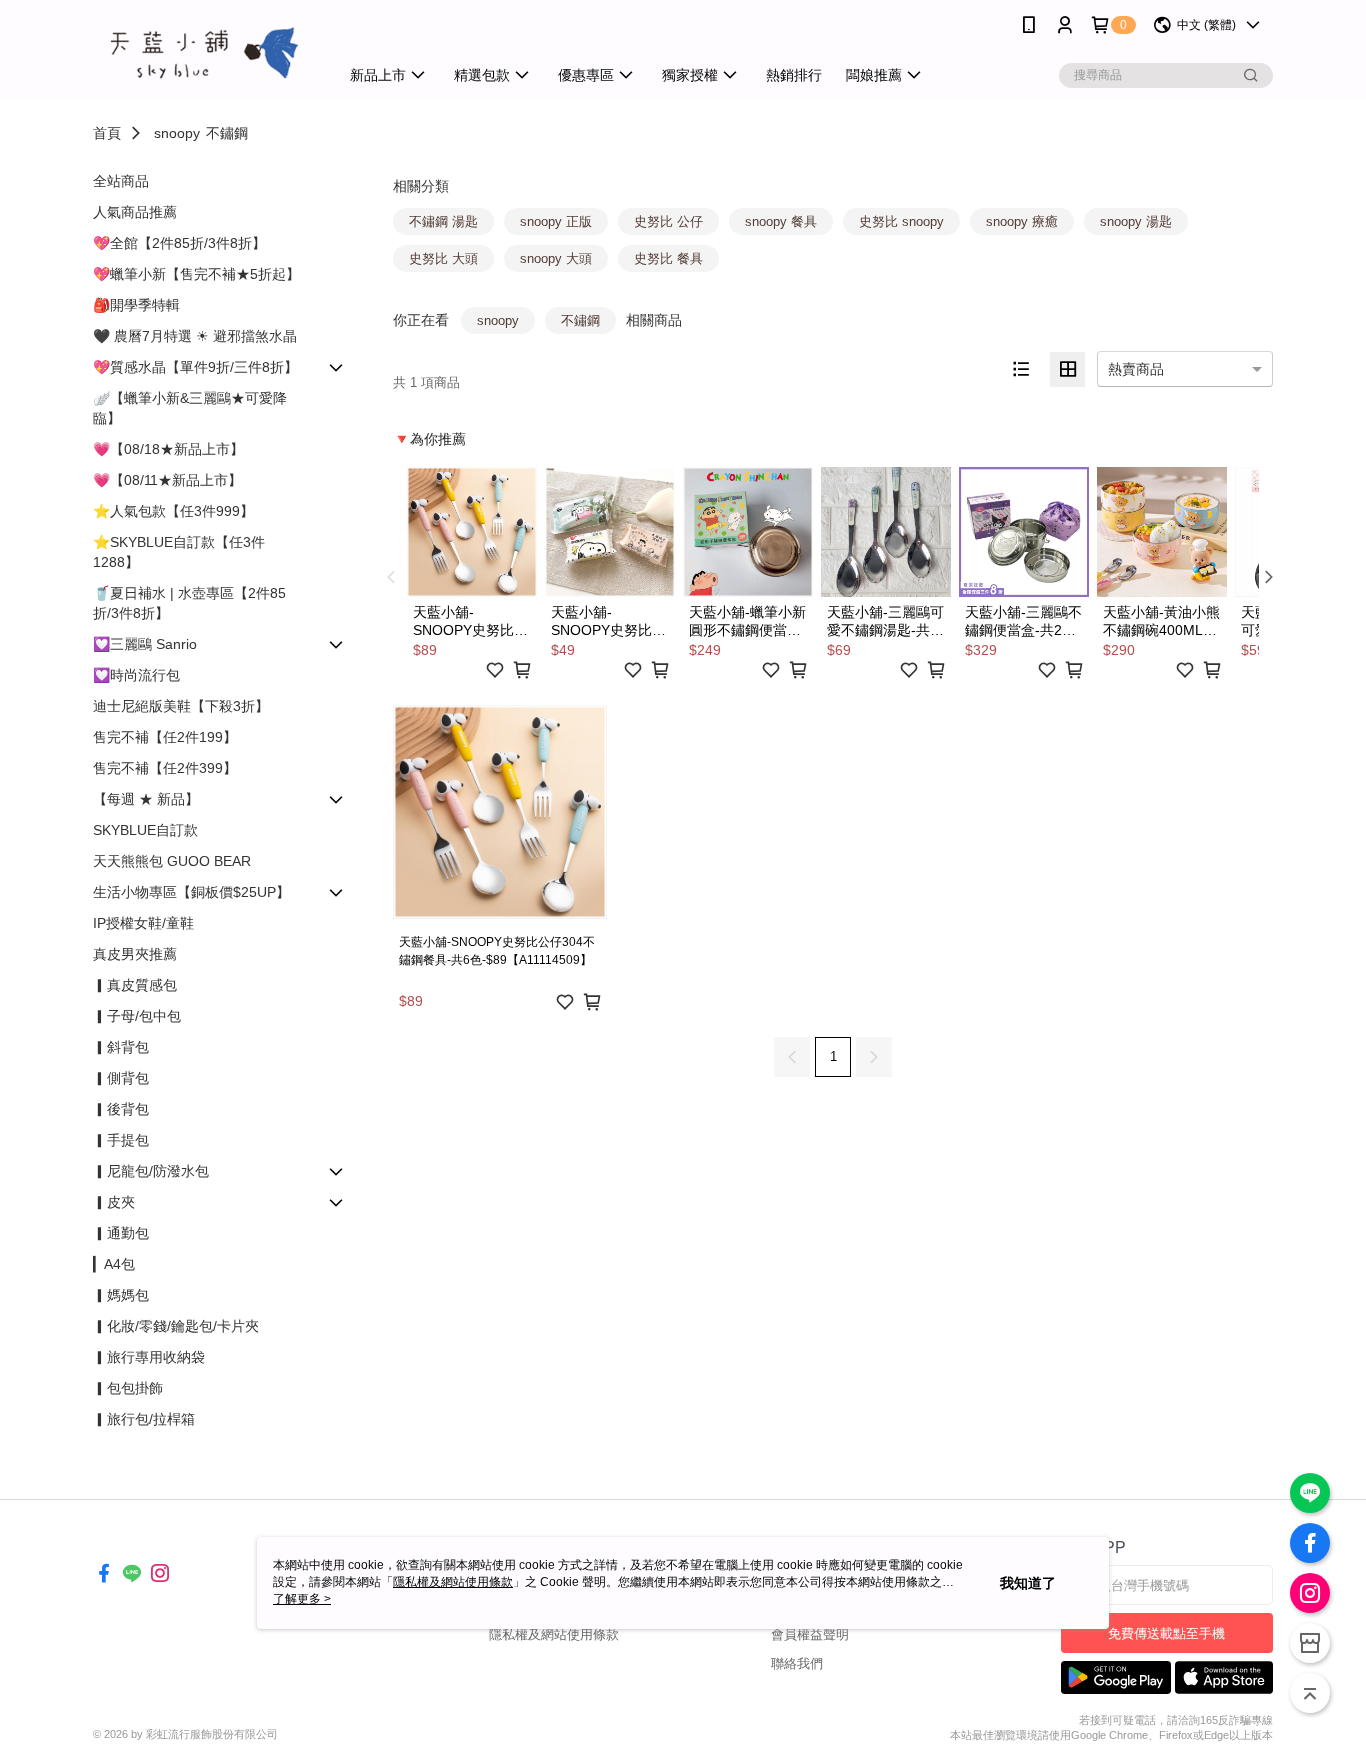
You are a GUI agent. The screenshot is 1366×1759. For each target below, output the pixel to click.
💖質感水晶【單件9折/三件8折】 (195, 367)
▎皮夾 (114, 1202)
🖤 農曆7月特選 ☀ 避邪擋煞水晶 (195, 336)
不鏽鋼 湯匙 (443, 221)
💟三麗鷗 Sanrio (145, 644)
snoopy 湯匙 (1136, 221)
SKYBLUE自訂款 (145, 830)
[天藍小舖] (204, 52)
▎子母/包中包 (137, 1016)
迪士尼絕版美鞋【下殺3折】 (181, 706)
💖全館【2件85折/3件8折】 (179, 243)
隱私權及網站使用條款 (554, 1634)
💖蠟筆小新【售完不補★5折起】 (196, 274)
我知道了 (1028, 1583)
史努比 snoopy (901, 221)
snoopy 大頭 (556, 258)
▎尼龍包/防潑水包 (151, 1171)
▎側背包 (121, 1078)
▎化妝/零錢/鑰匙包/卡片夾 (176, 1326)
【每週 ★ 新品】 (146, 799)
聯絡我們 (797, 1663)
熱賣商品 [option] (1136, 369)
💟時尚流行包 (136, 675)
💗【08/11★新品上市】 (167, 480)
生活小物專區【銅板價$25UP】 (191, 892)
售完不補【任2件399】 (165, 768)
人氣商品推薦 (135, 212)
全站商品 (121, 181)
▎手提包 (121, 1140)
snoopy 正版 (556, 221)
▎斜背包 (121, 1047)
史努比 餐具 (668, 258)
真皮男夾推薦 (135, 954)
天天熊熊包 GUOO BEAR (172, 861)
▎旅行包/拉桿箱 (144, 1419)
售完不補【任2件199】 (165, 737)
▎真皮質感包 (135, 985)
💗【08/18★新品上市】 (168, 449)
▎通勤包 (121, 1233)
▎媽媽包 (121, 1295)
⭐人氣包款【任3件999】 (173, 511)
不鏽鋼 (227, 133)
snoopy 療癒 (1022, 221)
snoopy (177, 133)
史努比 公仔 (668, 221)
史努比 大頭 (443, 258)
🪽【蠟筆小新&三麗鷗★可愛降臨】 (190, 408)
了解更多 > (302, 1599)
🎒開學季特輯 (136, 305)
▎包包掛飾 (128, 1388)
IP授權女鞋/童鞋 (143, 923)
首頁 (107, 133)
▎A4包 (114, 1264)
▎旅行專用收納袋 (149, 1357)
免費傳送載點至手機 (1166, 1633)
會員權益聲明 (810, 1634)
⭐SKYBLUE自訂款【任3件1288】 (179, 552)
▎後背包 (121, 1109)
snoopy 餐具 (781, 221)
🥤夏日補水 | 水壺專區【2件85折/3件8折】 (189, 603)
